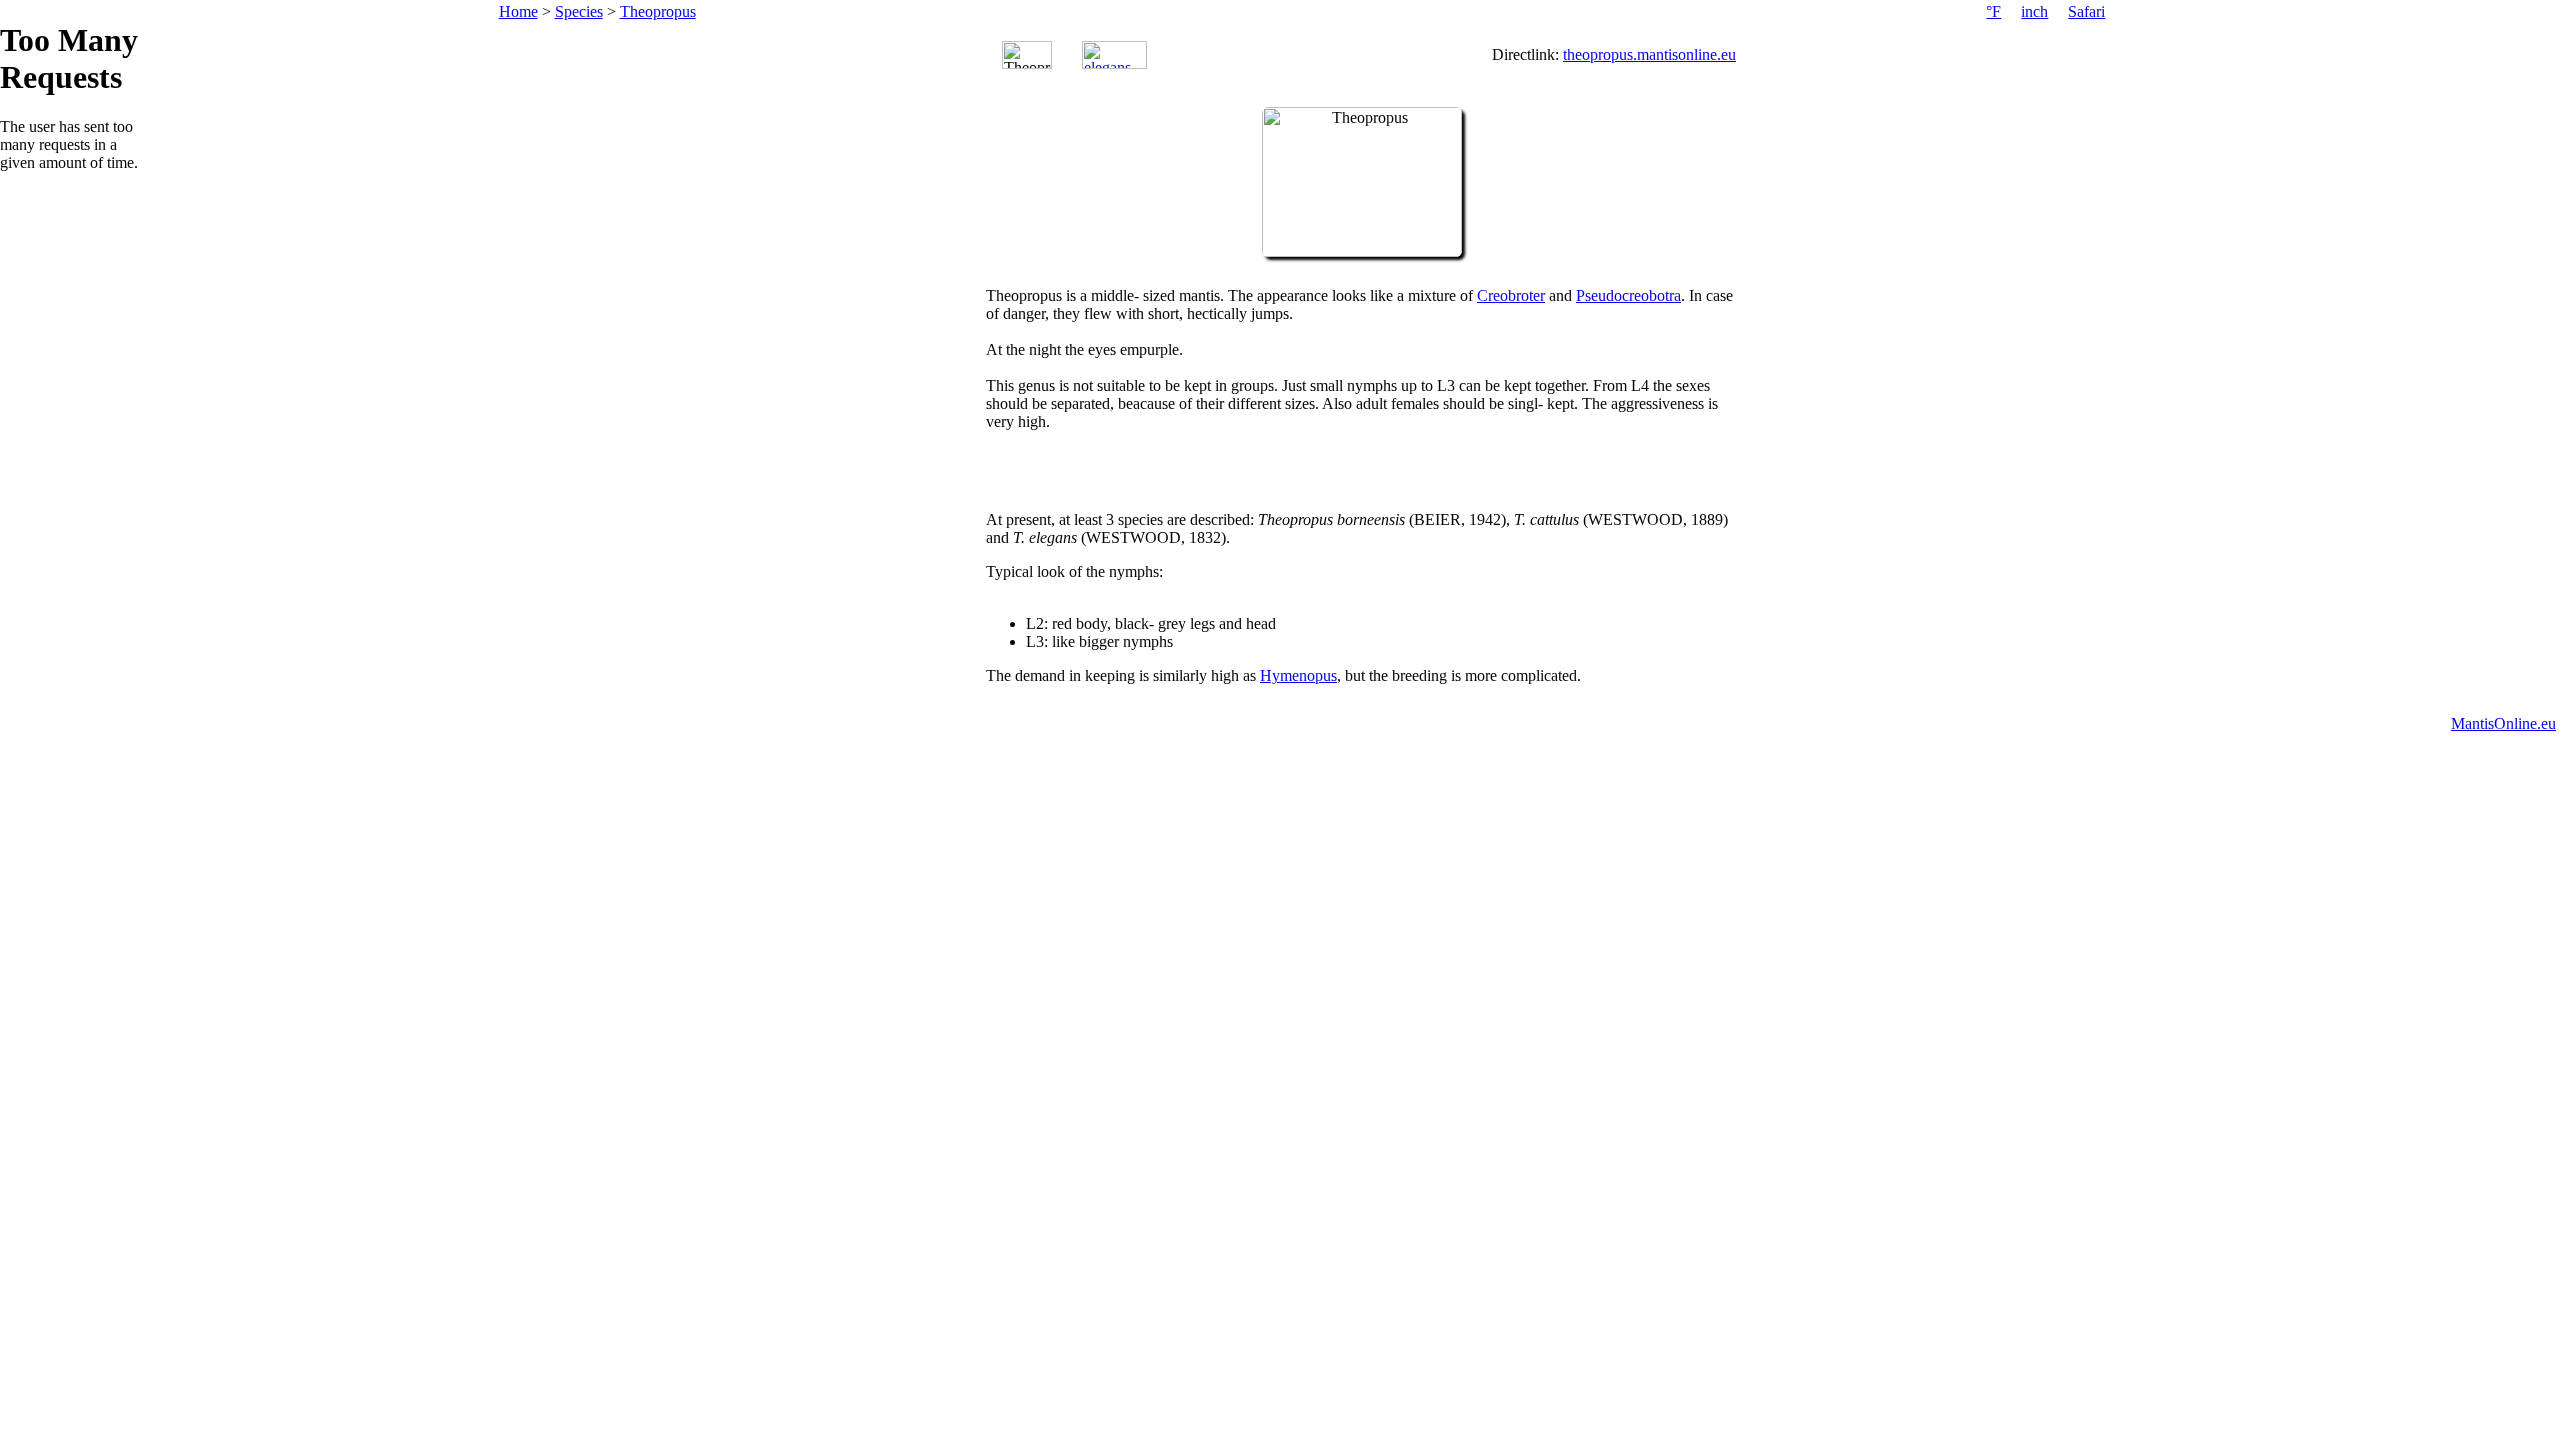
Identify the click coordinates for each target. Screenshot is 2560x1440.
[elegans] (1114, 55)
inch (2034, 11)
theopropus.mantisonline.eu (1649, 54)
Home (518, 11)
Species (579, 11)
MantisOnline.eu (2503, 723)
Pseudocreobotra (1628, 295)
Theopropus (658, 11)
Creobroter (1511, 295)
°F (1993, 11)
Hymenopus (1298, 675)
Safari (2086, 11)
